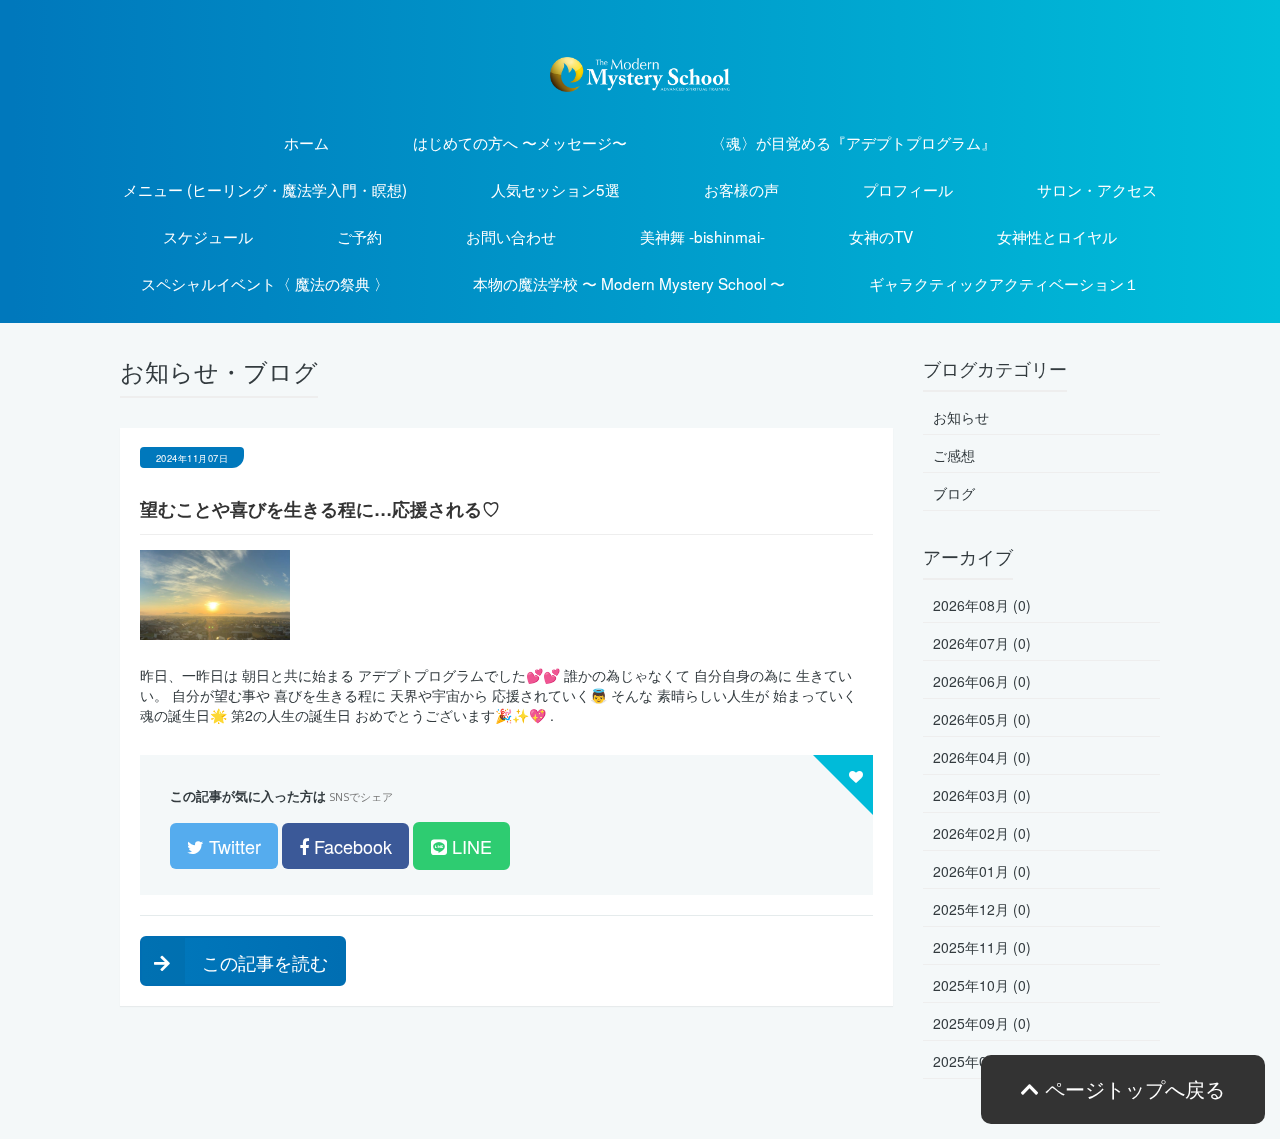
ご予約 (359, 236)
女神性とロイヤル (1057, 236)
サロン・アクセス (1097, 189)
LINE (469, 846)
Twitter (232, 846)
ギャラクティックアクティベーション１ (1004, 283)
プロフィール (908, 189)
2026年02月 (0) (982, 833)
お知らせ (961, 417)
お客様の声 (741, 189)
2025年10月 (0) (982, 985)
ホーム (306, 142)
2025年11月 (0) (982, 947)
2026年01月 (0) (982, 871)
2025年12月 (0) (982, 909)
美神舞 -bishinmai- (702, 236)
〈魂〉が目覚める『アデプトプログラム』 (853, 142)
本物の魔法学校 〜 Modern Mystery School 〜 (629, 283)
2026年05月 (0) (982, 719)
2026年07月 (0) (982, 643)
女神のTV (881, 236)
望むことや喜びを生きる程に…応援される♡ (320, 509)
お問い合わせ (511, 236)
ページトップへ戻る (1132, 1089)
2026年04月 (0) (982, 757)
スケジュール (208, 236)
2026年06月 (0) (982, 681)
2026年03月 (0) (982, 795)
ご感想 (954, 455)
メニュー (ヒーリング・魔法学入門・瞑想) (265, 189)
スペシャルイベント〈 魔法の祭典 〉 (265, 283)
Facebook (350, 846)
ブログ (954, 493)
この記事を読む (262, 962)
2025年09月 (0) (982, 1023)
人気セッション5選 (555, 189)
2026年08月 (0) (982, 605)
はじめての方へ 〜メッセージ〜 (520, 142)
